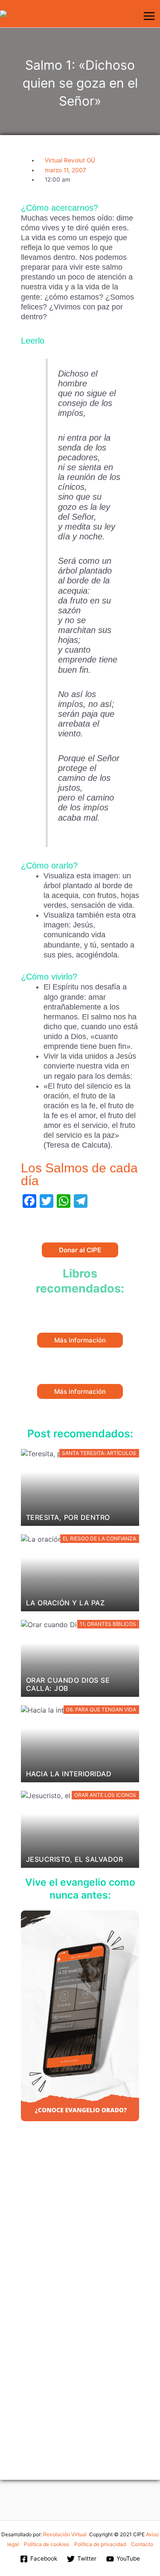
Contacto (142, 2544)
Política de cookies (47, 2544)
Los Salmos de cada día (79, 1174)
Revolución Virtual (65, 2534)
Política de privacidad (100, 2544)
